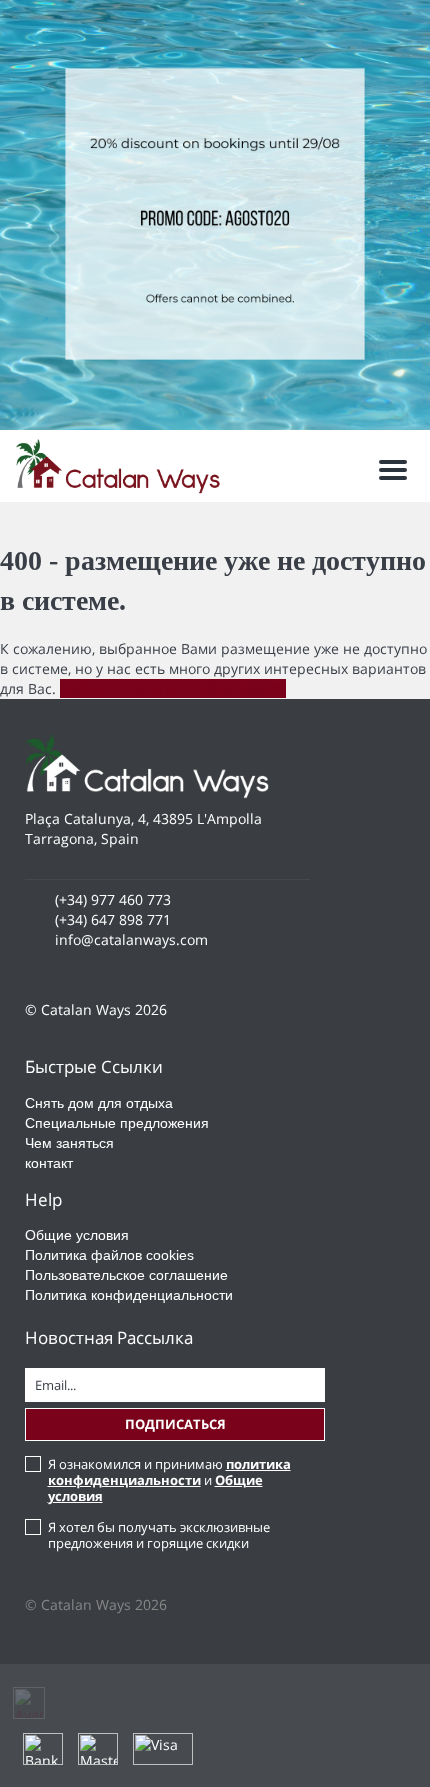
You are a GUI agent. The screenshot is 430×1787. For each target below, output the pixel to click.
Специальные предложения (117, 1123)
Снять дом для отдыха (99, 1103)
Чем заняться (69, 1143)
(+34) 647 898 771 (113, 919)
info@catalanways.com (131, 939)
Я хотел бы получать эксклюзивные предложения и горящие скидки (159, 1535)
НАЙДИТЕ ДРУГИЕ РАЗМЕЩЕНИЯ (173, 688)
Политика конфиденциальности (129, 1295)
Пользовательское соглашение (126, 1275)
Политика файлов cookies (109, 1255)
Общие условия (77, 1235)
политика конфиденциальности (169, 1472)
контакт (49, 1163)
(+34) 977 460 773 (113, 899)
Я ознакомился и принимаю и (169, 1480)
